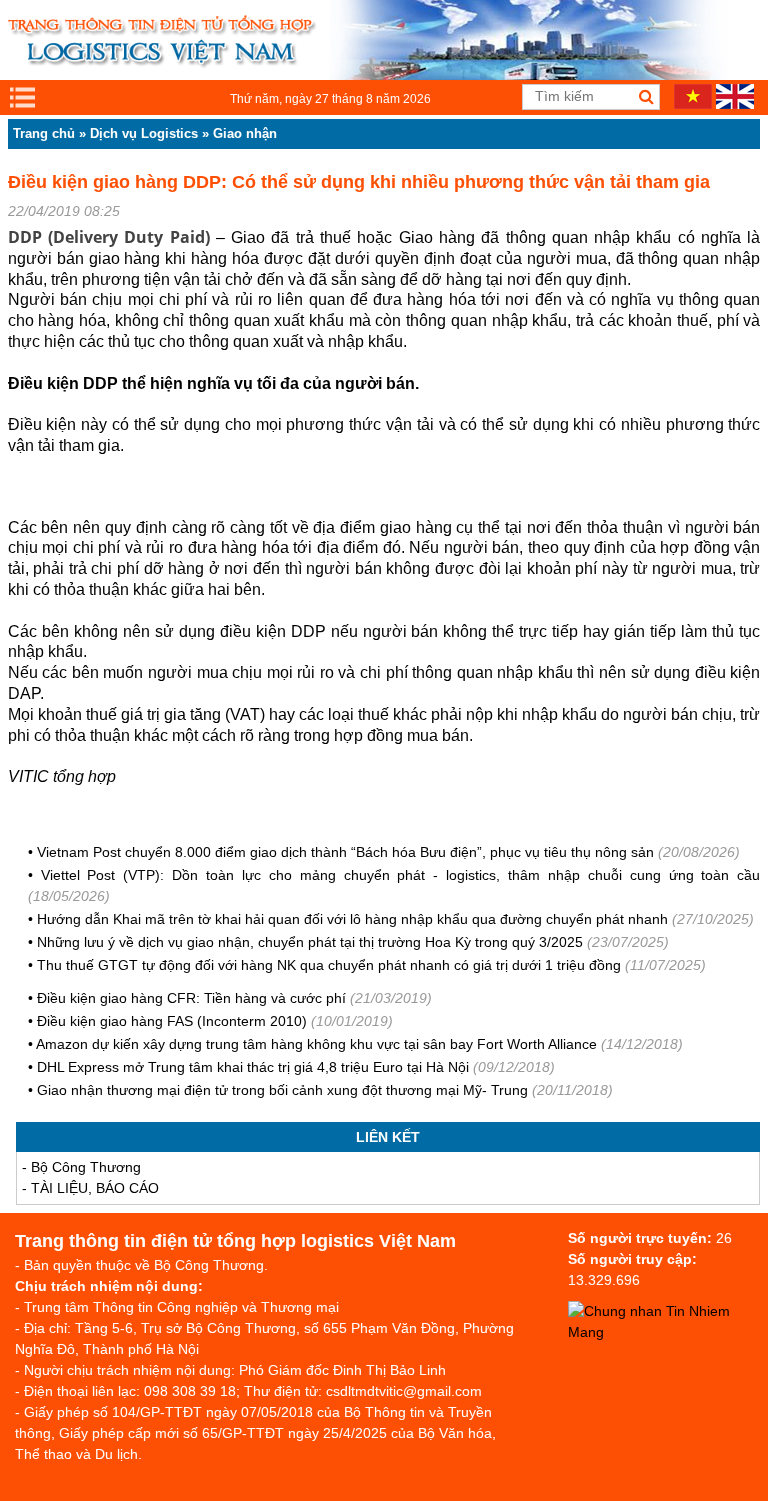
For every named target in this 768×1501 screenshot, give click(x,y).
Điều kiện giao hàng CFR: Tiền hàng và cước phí (191, 998)
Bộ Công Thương (86, 1167)
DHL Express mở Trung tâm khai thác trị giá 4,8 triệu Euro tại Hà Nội (253, 1067)
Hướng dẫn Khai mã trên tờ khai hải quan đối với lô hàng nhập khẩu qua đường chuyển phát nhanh (352, 919)
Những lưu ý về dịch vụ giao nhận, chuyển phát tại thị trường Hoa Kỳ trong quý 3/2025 (310, 942)
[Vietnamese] (693, 104)
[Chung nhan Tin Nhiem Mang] (668, 1332)
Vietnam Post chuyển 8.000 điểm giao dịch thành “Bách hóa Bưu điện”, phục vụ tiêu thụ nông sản (345, 852)
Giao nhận (245, 133)
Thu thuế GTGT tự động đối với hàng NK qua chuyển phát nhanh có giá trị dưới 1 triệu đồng (329, 965)
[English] (735, 104)
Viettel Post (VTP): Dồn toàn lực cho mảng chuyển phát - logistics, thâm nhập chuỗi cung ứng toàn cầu (401, 875)
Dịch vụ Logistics (144, 133)
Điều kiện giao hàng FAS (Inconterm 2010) (172, 1021)
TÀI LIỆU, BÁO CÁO (95, 1188)
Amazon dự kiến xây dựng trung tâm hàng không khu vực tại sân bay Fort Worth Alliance (316, 1044)
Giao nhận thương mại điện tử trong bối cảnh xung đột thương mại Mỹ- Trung (282, 1090)
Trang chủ (44, 133)
